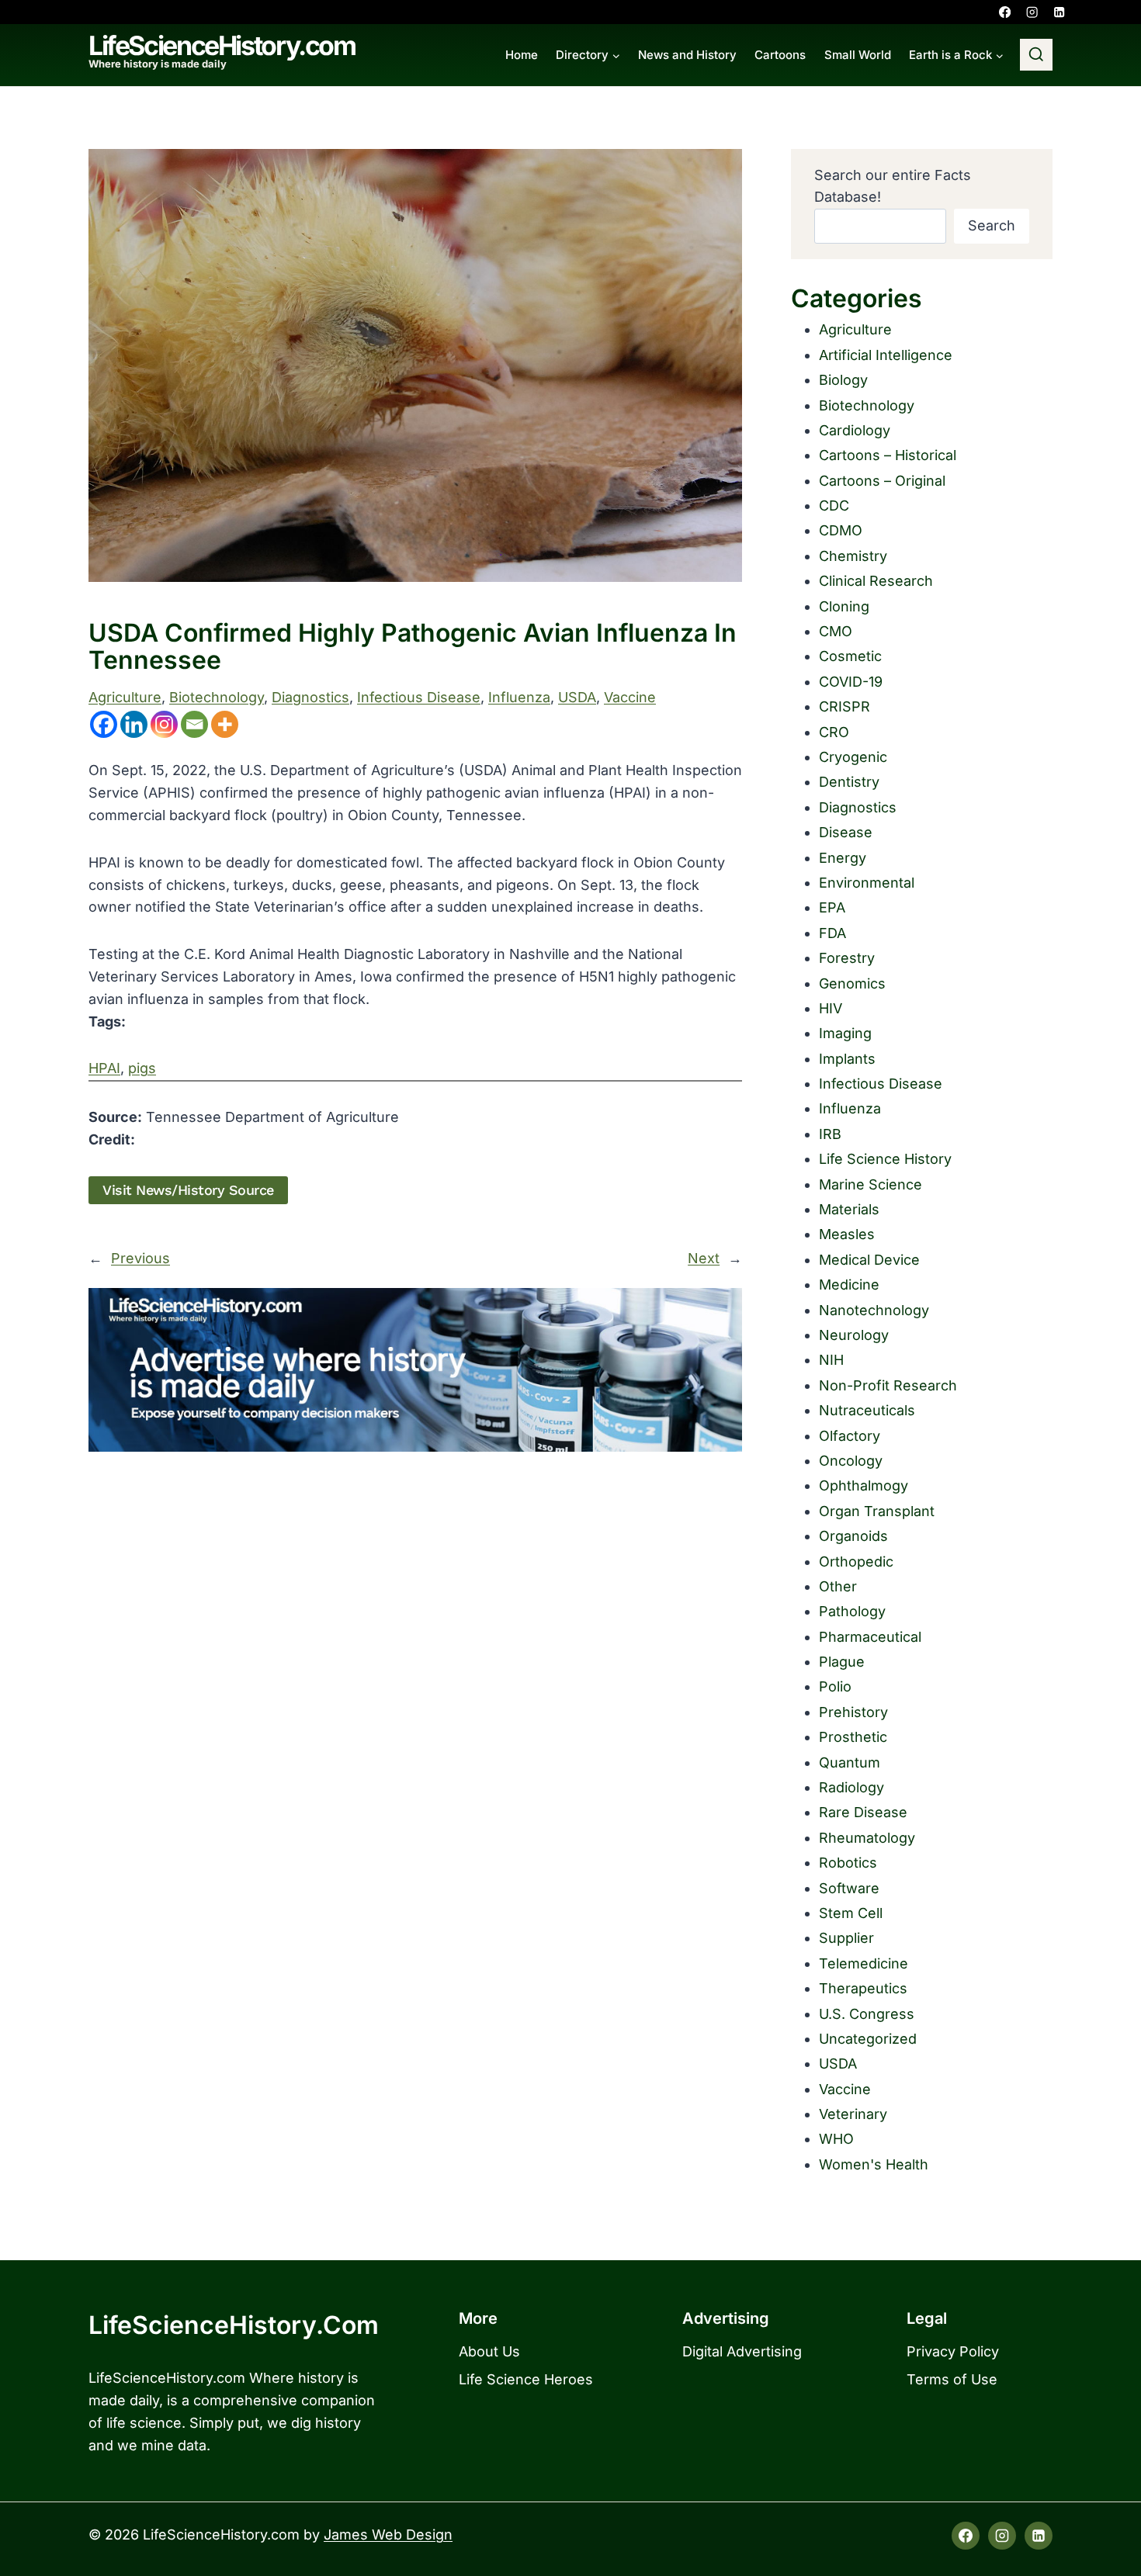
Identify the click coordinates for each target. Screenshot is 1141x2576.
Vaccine (630, 697)
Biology (843, 380)
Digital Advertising (742, 2351)
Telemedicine (864, 1963)
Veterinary (853, 2114)
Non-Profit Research (888, 1385)
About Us (489, 2351)
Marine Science (870, 1184)
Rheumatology (867, 1838)
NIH (831, 1360)
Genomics (852, 983)
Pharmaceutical (870, 1637)
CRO (834, 732)
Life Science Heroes (526, 2379)
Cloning (844, 606)
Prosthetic (853, 1737)
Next (704, 1258)
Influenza (519, 697)
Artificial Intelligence (886, 355)
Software (849, 1888)
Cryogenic (853, 757)
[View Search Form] (1036, 55)
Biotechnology (217, 697)
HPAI (104, 1068)
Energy (843, 858)
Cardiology (855, 430)
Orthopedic (856, 1562)
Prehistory (853, 1712)
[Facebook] (1005, 12)
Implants (847, 1059)
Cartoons (780, 55)
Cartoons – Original (882, 481)
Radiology (851, 1787)
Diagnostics (310, 697)
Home (522, 55)
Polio (835, 1686)
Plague (842, 1662)
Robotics (848, 1863)
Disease (846, 832)
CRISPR (844, 706)
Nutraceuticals (867, 1410)
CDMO (841, 530)
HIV (831, 1008)
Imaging (845, 1033)
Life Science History (885, 1159)
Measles (847, 1234)
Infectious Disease (419, 697)
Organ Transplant (877, 1511)
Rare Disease (863, 1812)
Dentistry (849, 782)
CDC (834, 506)
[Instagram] (1032, 12)
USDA (577, 697)
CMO (836, 631)
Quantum (850, 1762)
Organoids (853, 1536)
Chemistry (853, 556)
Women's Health (874, 2164)
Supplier (846, 1938)
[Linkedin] (1059, 12)
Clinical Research (876, 581)
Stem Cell (851, 1913)
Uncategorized (868, 2039)
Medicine (849, 1285)
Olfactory (850, 1436)
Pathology (852, 1611)
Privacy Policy (953, 2351)
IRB (830, 1134)
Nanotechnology (874, 1310)
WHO (836, 2139)
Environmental (867, 883)
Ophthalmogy (864, 1485)
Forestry (847, 958)
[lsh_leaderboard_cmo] (415, 1370)
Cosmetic (850, 656)
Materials (849, 1209)
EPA (832, 907)
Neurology (854, 1335)
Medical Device (869, 1260)
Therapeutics (863, 1988)
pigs (142, 1068)
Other (838, 1586)
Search (992, 225)
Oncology (851, 1461)
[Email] (194, 724)
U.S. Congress (867, 2014)
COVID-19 (851, 682)
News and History (687, 55)
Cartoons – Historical (888, 455)
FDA (832, 933)
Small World (858, 55)
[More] (225, 724)
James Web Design (388, 2534)
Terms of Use (952, 2379)
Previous (140, 1258)
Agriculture (125, 697)
